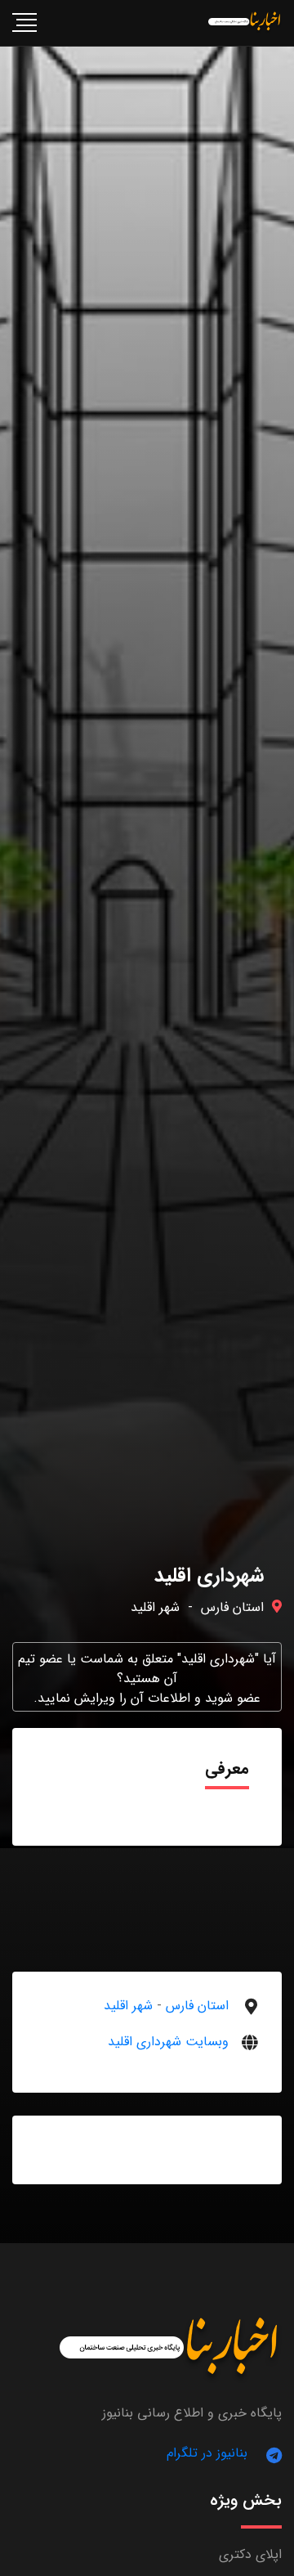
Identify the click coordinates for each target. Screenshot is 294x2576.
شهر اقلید (155, 1607)
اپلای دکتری (250, 2554)
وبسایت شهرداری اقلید (168, 2042)
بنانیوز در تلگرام (207, 2453)
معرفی (227, 1768)
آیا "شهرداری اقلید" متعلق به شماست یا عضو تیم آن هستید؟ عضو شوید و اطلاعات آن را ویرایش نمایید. (147, 1678)
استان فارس (232, 1607)
